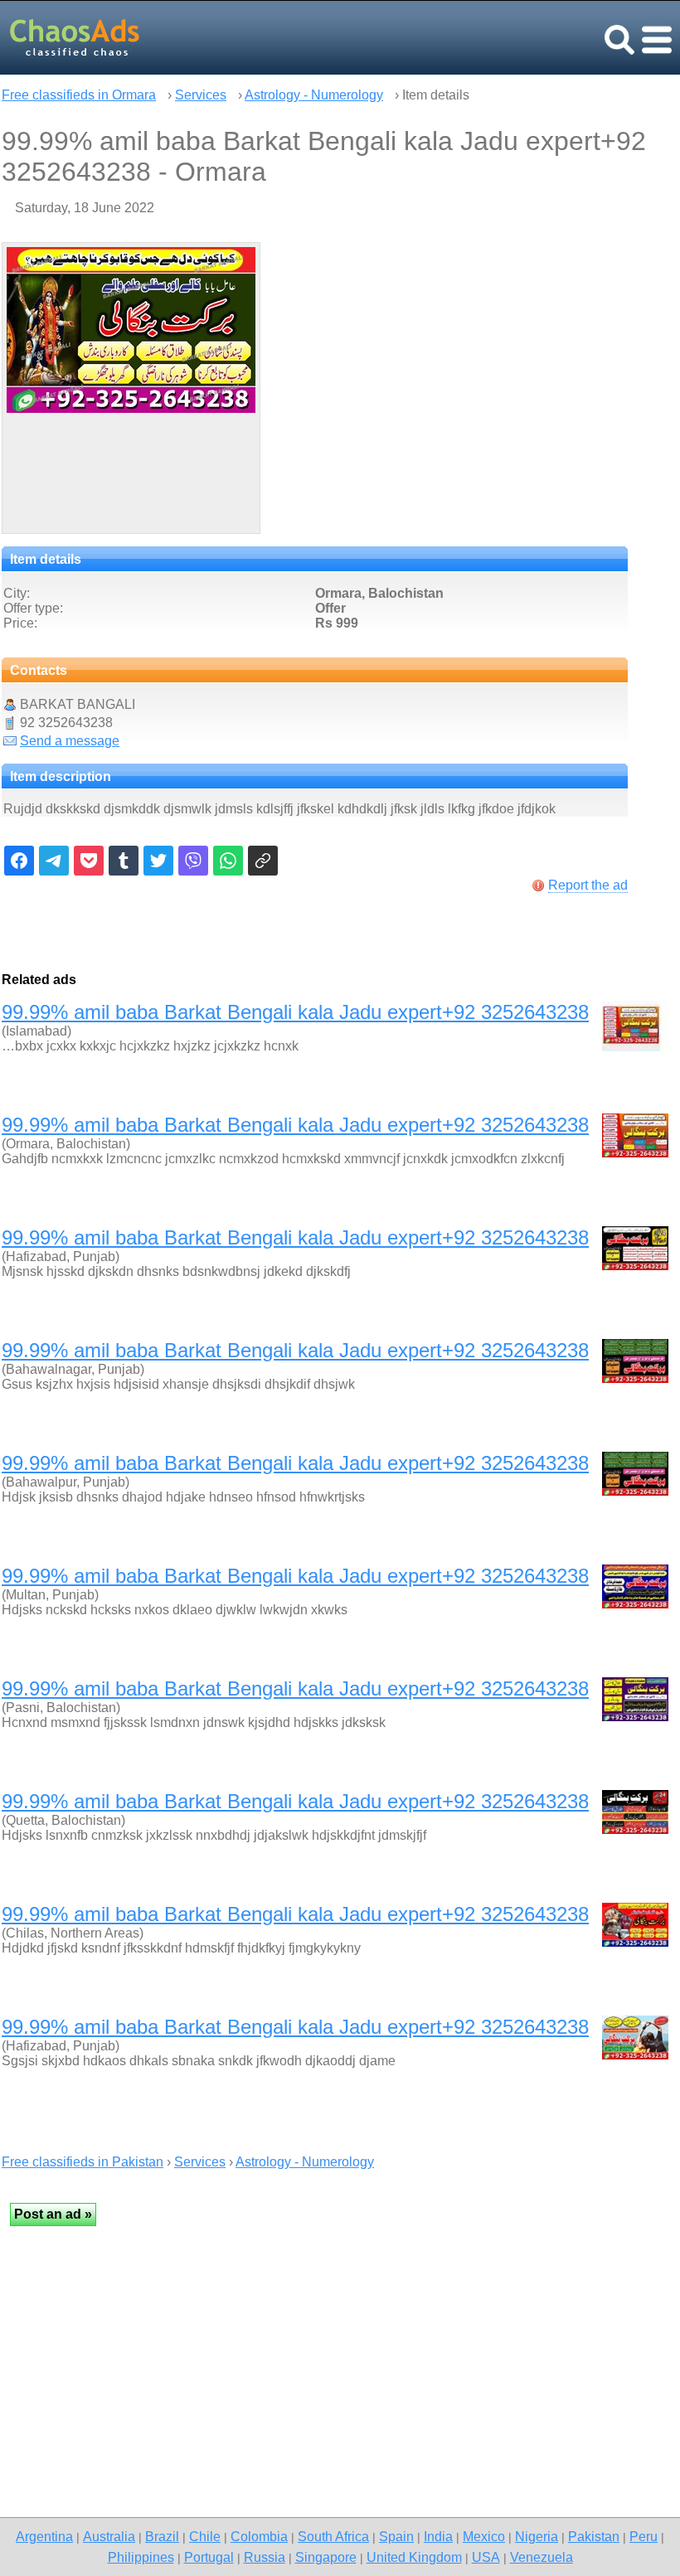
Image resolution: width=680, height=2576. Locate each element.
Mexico (484, 2536)
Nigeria (537, 2536)
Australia (109, 2536)
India (438, 2536)
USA (486, 2557)
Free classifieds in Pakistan (83, 2162)
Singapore (326, 2557)
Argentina (44, 2536)
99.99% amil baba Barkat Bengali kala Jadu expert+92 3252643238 (295, 1012)
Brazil (162, 2536)
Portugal (209, 2557)
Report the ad (588, 885)
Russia (265, 2557)
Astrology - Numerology (314, 95)
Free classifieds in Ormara (79, 95)
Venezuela (542, 2557)
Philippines (141, 2557)
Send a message (70, 741)
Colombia (259, 2536)
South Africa (333, 2536)
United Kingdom (414, 2557)
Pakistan (594, 2536)
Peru (644, 2536)
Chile (205, 2536)
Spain (396, 2536)
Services (201, 95)
